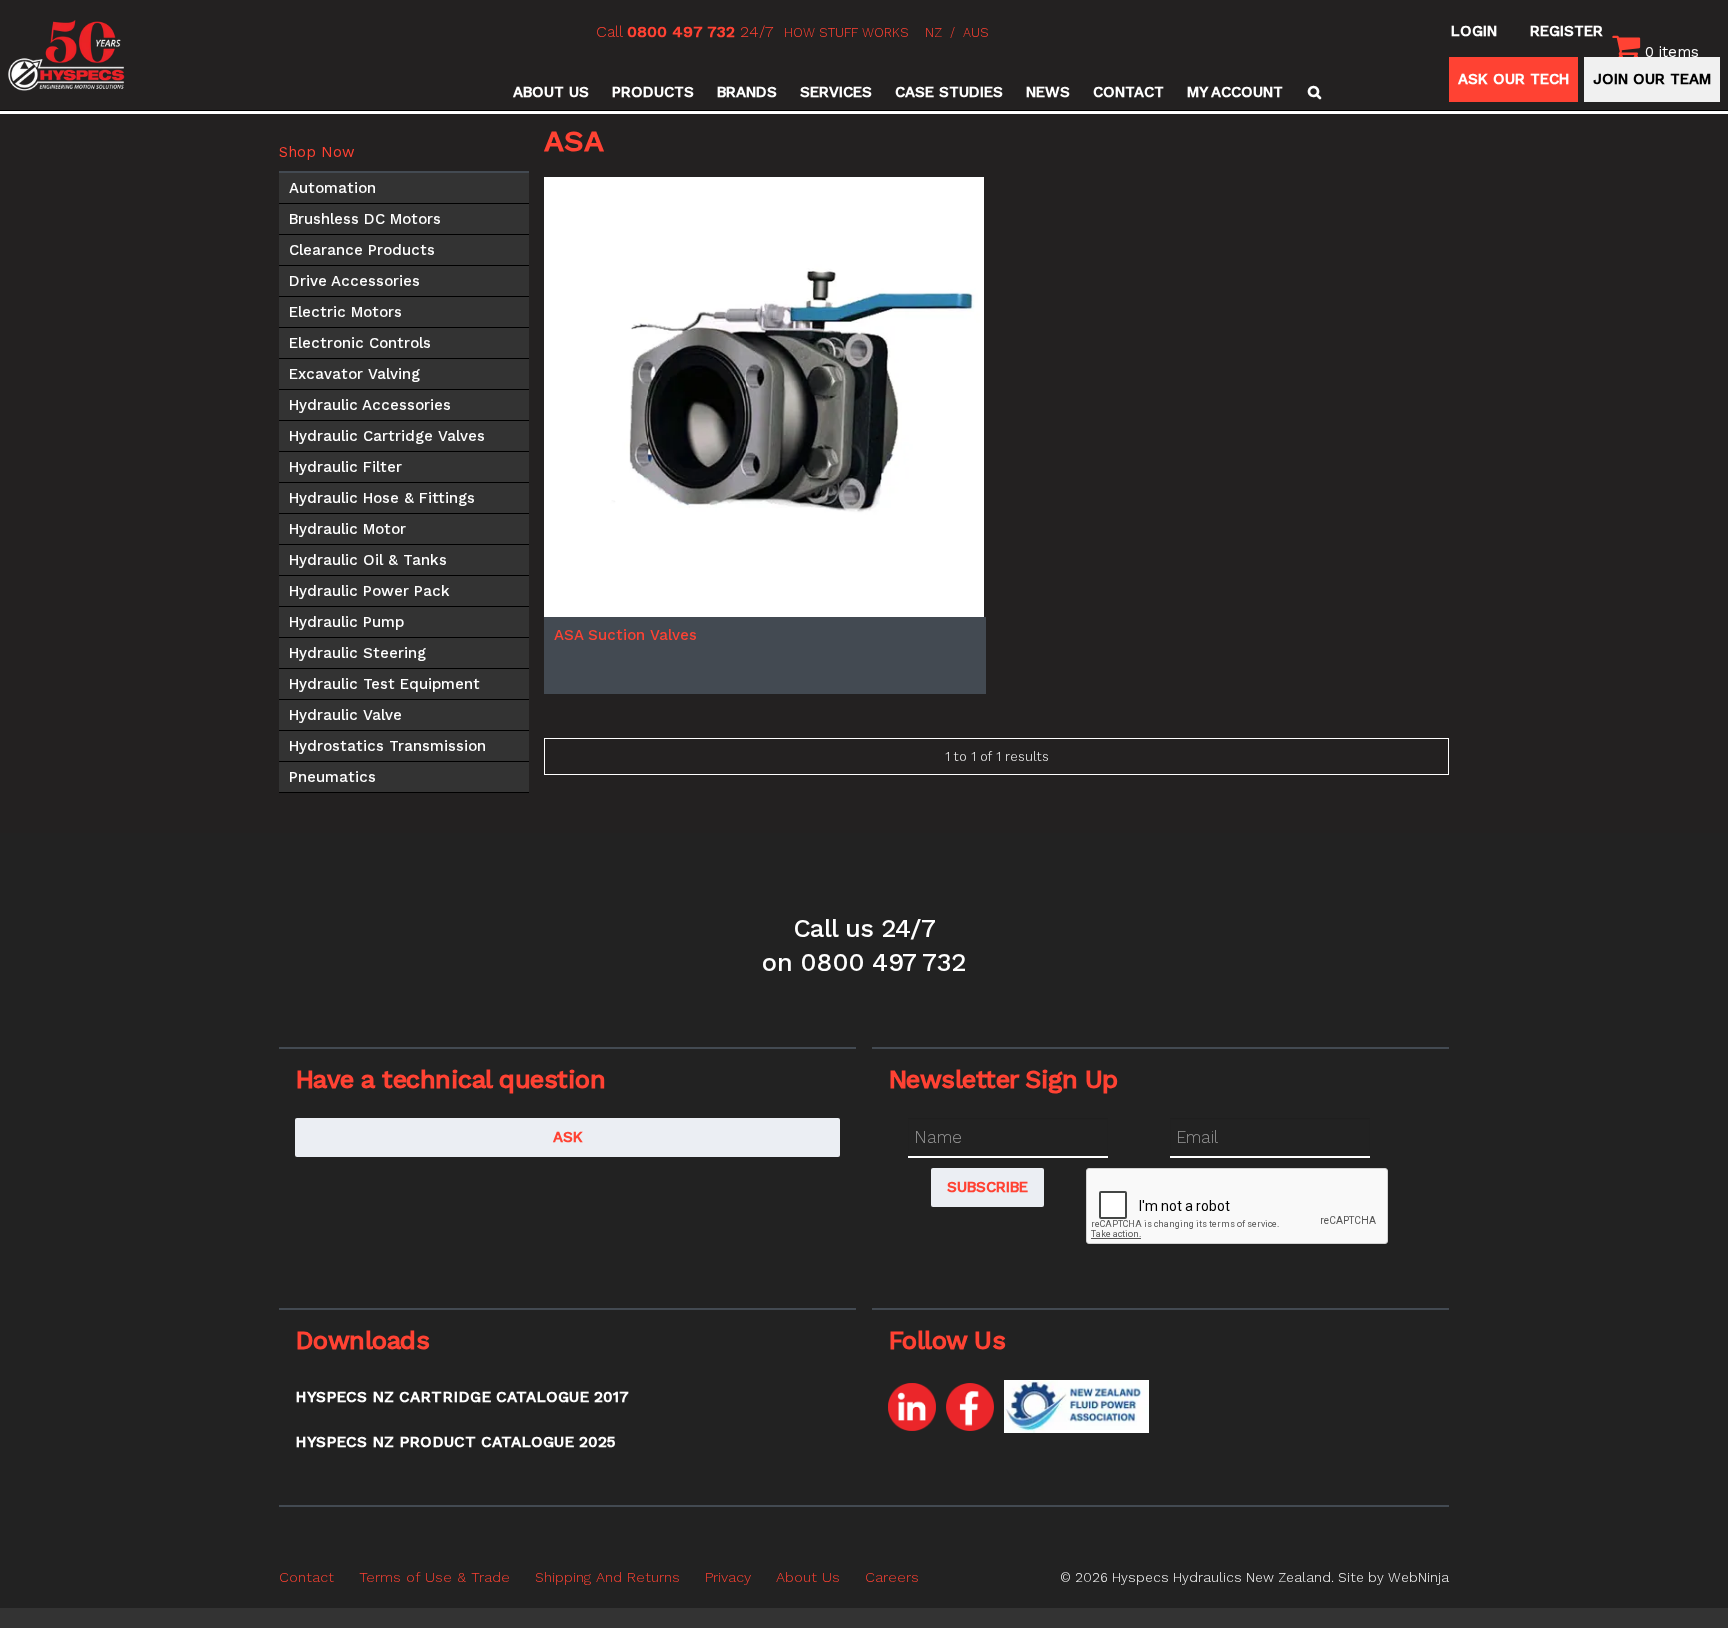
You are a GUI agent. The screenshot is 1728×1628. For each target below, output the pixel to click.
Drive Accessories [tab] (354, 281)
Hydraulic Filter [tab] (345, 467)
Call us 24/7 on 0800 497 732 (863, 945)
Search (1311, 92)
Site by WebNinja (1393, 1577)
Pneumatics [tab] (332, 777)
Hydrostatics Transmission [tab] (387, 746)
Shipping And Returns (607, 1577)
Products (653, 92)
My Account (1235, 92)
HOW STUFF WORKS (846, 32)
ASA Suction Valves (625, 635)
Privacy (728, 1577)
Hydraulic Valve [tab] (345, 715)
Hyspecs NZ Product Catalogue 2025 (455, 1442)
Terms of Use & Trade (434, 1577)
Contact (1128, 92)
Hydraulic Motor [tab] (347, 529)
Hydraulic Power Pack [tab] (369, 591)
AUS (976, 32)
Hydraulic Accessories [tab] (370, 405)
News (1048, 92)
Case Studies (949, 92)
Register (1566, 31)
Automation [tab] (332, 188)
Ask (568, 1137)
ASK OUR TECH (1513, 79)
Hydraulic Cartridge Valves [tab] (387, 436)
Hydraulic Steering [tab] (357, 653)
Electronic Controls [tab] (360, 343)
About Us (551, 92)
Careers (892, 1577)
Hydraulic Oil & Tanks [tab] (368, 560)
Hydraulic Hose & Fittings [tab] (382, 498)
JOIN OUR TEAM (1652, 79)
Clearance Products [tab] (362, 250)
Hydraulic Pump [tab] (346, 622)
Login (1474, 31)
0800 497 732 (681, 31)
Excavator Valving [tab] (354, 374)
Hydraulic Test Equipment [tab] (384, 684)
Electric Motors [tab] (345, 312)
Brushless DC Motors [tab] (365, 219)
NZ (933, 32)
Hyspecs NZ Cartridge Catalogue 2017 (462, 1397)
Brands (747, 92)
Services (836, 92)
